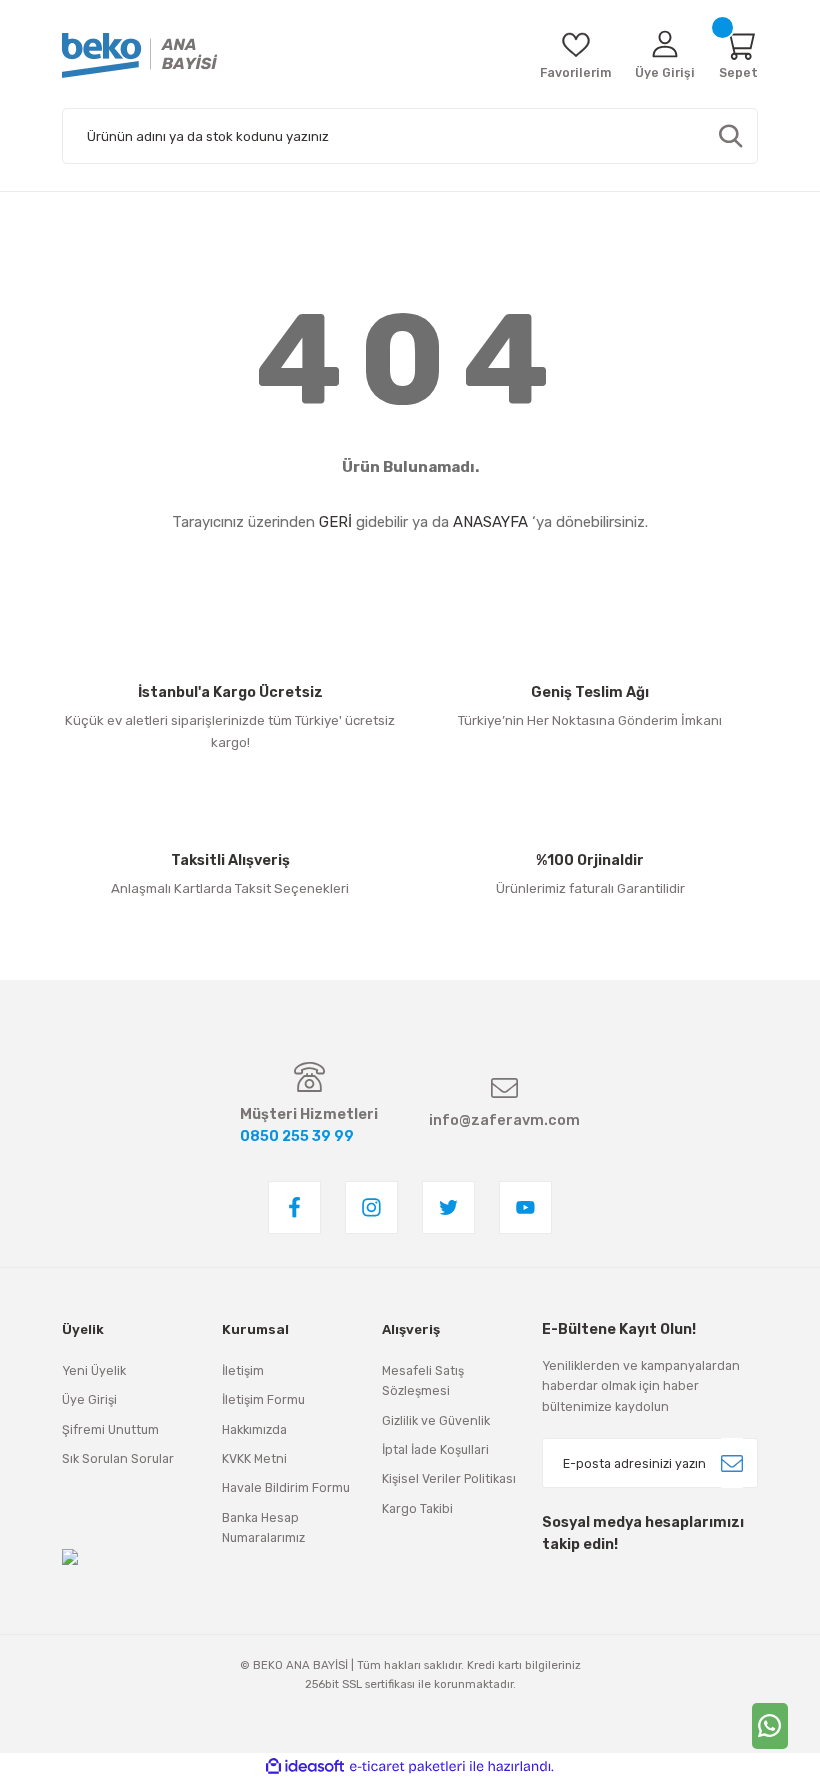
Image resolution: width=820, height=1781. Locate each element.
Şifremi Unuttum (110, 1429)
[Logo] (140, 55)
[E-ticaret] (407, 1766)
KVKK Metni (254, 1458)
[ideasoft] (305, 1767)
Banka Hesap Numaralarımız (263, 1527)
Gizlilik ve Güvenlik (436, 1420)
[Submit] (732, 1463)
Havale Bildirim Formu (286, 1487)
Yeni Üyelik (94, 1370)
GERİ (335, 522)
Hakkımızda (254, 1429)
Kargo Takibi (417, 1508)
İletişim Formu (263, 1399)
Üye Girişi (89, 1399)
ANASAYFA (490, 522)
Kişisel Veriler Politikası (449, 1478)
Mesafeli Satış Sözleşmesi (423, 1380)
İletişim (243, 1370)
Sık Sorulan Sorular (118, 1458)
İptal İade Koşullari (435, 1449)
